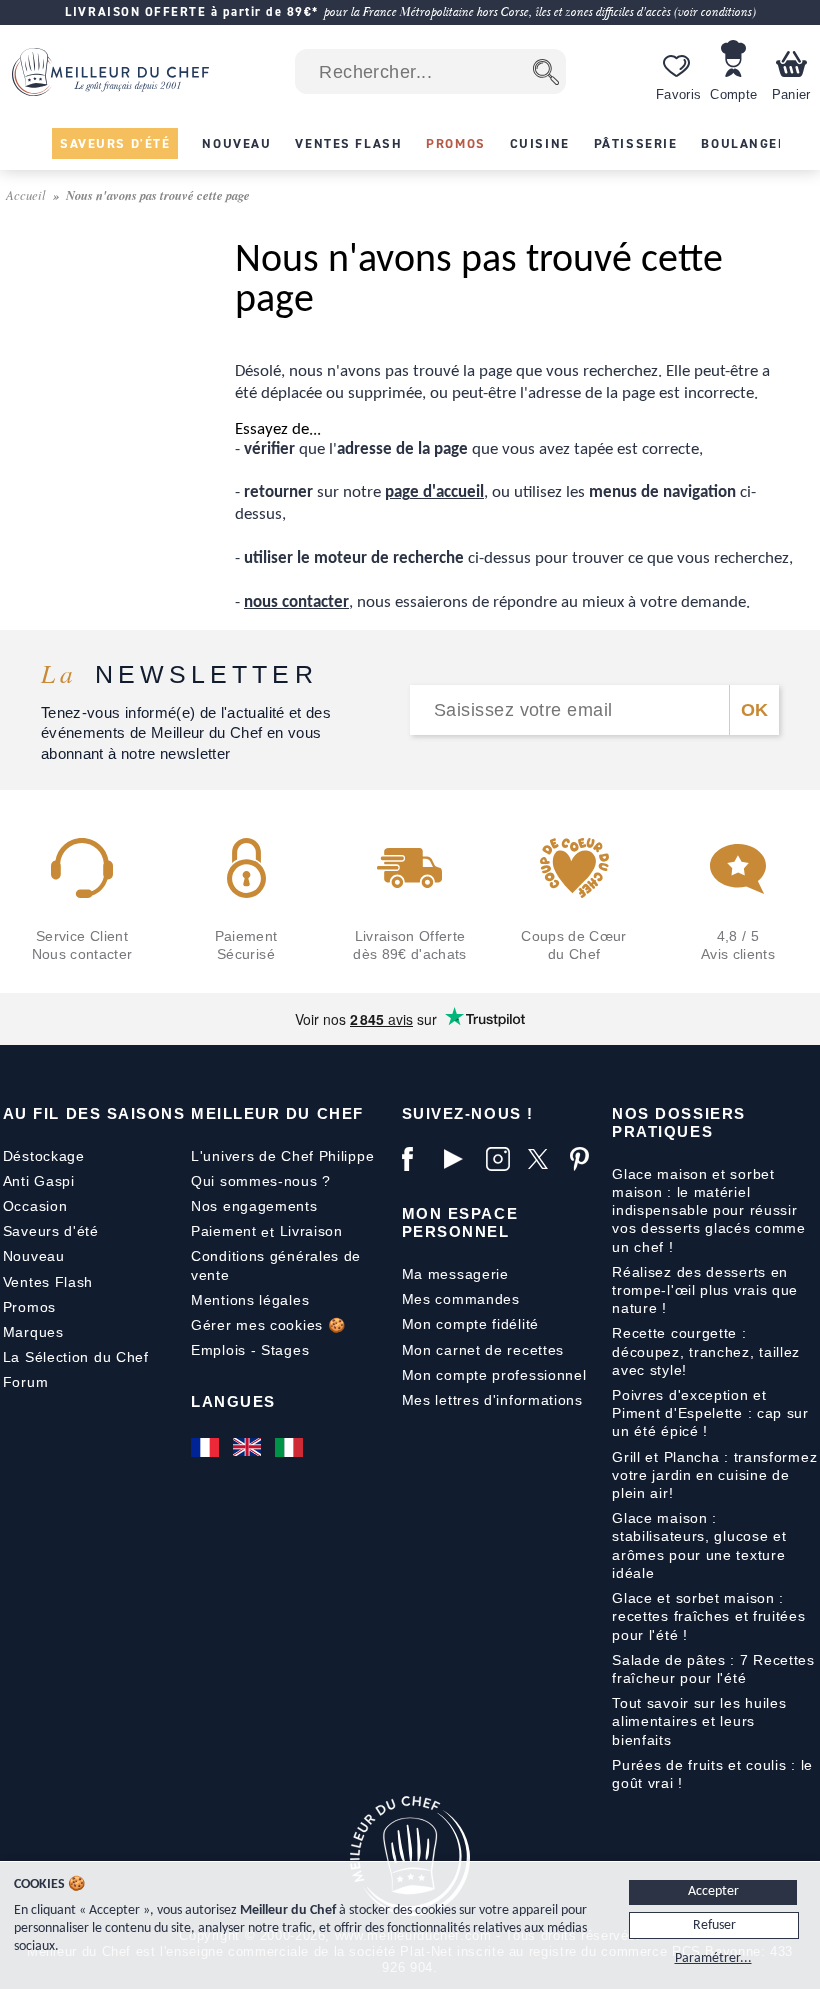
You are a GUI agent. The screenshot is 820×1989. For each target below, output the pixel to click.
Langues (233, 1401)
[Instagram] (502, 1159)
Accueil (27, 194)
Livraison (311, 1231)
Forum (26, 1382)
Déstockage (44, 1156)
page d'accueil (434, 492)
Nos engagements (254, 1206)
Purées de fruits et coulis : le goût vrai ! (712, 1774)
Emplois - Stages (250, 1350)
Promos (29, 1307)
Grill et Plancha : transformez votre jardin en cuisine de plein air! (714, 1475)
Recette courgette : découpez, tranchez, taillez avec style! (706, 1351)
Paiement (224, 1231)
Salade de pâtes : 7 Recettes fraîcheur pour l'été (713, 1669)
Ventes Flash (48, 1282)
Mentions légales (250, 1300)
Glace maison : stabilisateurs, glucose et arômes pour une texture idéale (699, 1545)
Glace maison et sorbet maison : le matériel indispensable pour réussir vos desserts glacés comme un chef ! (709, 1210)
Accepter (713, 1891)
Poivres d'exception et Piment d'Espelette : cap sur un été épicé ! (710, 1413)
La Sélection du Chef (76, 1357)
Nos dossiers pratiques (678, 1122)
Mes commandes (461, 1299)
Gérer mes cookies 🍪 (268, 1325)
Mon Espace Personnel (460, 1222)
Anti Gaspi (39, 1181)
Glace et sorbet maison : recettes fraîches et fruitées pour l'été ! (708, 1616)
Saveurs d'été (51, 1231)
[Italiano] (291, 1447)
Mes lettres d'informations (492, 1400)
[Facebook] (418, 1159)
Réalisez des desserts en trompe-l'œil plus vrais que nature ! (705, 1290)
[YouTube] (460, 1159)
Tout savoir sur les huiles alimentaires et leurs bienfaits (699, 1721)
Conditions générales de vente (276, 1265)
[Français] (207, 1447)
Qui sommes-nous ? (261, 1181)
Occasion (35, 1206)
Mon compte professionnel (494, 1375)
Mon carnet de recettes (483, 1350)
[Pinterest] (586, 1159)
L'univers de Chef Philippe (282, 1156)
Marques (33, 1332)
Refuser (714, 1925)
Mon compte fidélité (470, 1324)
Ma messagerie (455, 1274)
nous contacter (296, 602)
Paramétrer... (713, 1958)
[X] (544, 1159)
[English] (249, 1447)
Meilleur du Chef (277, 1113)
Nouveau (34, 1256)
